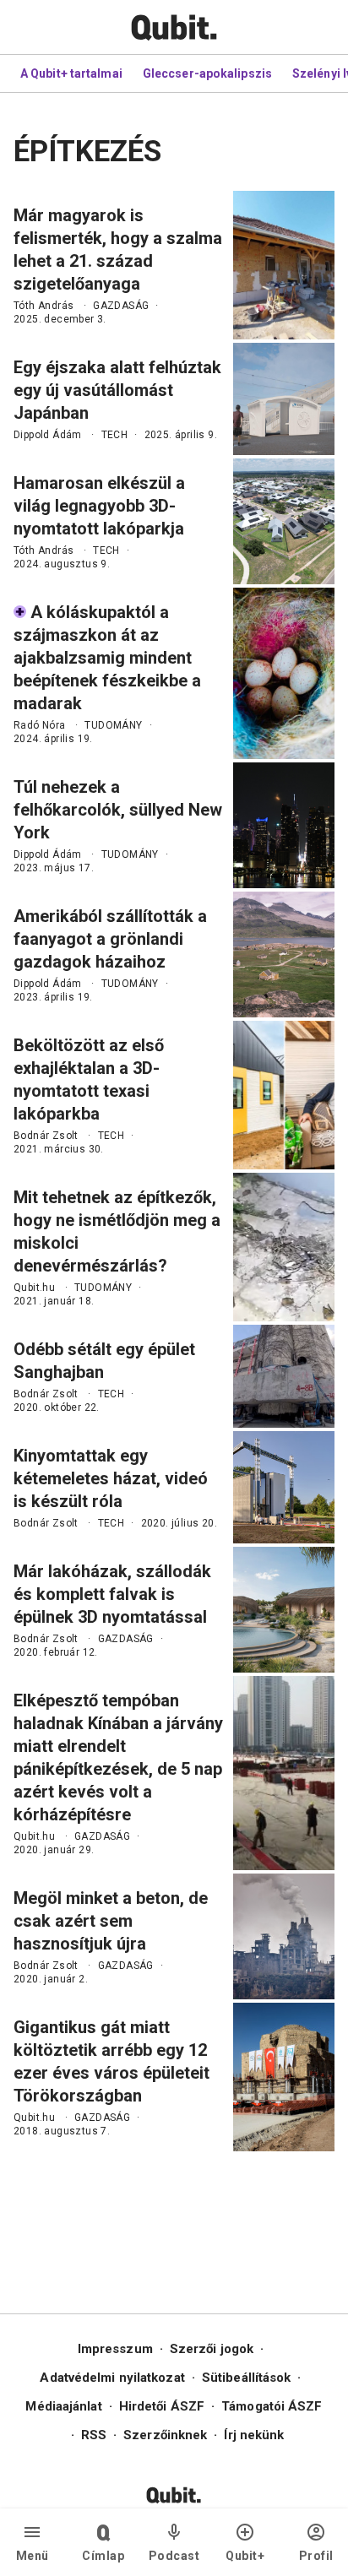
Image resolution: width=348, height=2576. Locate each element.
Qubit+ (245, 2556)
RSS (94, 2435)
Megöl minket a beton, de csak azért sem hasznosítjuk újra (111, 1921)
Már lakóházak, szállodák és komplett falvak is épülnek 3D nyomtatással (112, 1594)
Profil (316, 2556)
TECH (115, 435)
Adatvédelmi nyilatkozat (112, 2378)
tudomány (113, 725)
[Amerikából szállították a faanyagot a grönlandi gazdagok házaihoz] (284, 954)
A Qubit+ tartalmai (71, 73)
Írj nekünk (254, 2435)
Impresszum (115, 2349)
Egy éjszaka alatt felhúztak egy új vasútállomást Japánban (117, 390)
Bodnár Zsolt (46, 1136)
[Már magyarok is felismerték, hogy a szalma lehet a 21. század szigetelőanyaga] (284, 265)
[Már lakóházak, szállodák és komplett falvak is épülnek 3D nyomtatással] (284, 1610)
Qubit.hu (34, 1288)
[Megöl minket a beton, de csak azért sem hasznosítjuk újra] (284, 1936)
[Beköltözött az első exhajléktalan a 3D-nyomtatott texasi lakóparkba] (284, 1095)
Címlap (103, 2556)
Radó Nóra (40, 725)
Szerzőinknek (165, 2435)
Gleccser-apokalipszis (207, 73)
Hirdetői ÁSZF (162, 2406)
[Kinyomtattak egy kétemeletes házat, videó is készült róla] (284, 1487)
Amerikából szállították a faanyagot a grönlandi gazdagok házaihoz (110, 939)
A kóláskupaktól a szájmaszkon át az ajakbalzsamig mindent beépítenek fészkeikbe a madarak (107, 658)
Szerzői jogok (212, 2349)
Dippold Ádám (48, 435)
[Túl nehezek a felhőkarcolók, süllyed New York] (284, 825)
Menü (33, 2556)
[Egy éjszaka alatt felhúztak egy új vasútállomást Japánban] (284, 399)
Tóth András (43, 306)
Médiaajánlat (63, 2406)
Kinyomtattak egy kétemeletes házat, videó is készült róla (111, 1478)
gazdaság (121, 306)
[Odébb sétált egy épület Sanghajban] (284, 1376)
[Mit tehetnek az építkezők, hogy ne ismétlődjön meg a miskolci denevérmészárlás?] (284, 1247)
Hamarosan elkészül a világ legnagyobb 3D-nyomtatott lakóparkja (99, 506)
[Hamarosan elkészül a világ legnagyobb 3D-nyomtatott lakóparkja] (284, 521)
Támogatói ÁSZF (272, 2406)
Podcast (174, 2556)
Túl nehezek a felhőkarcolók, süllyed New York (118, 810)
